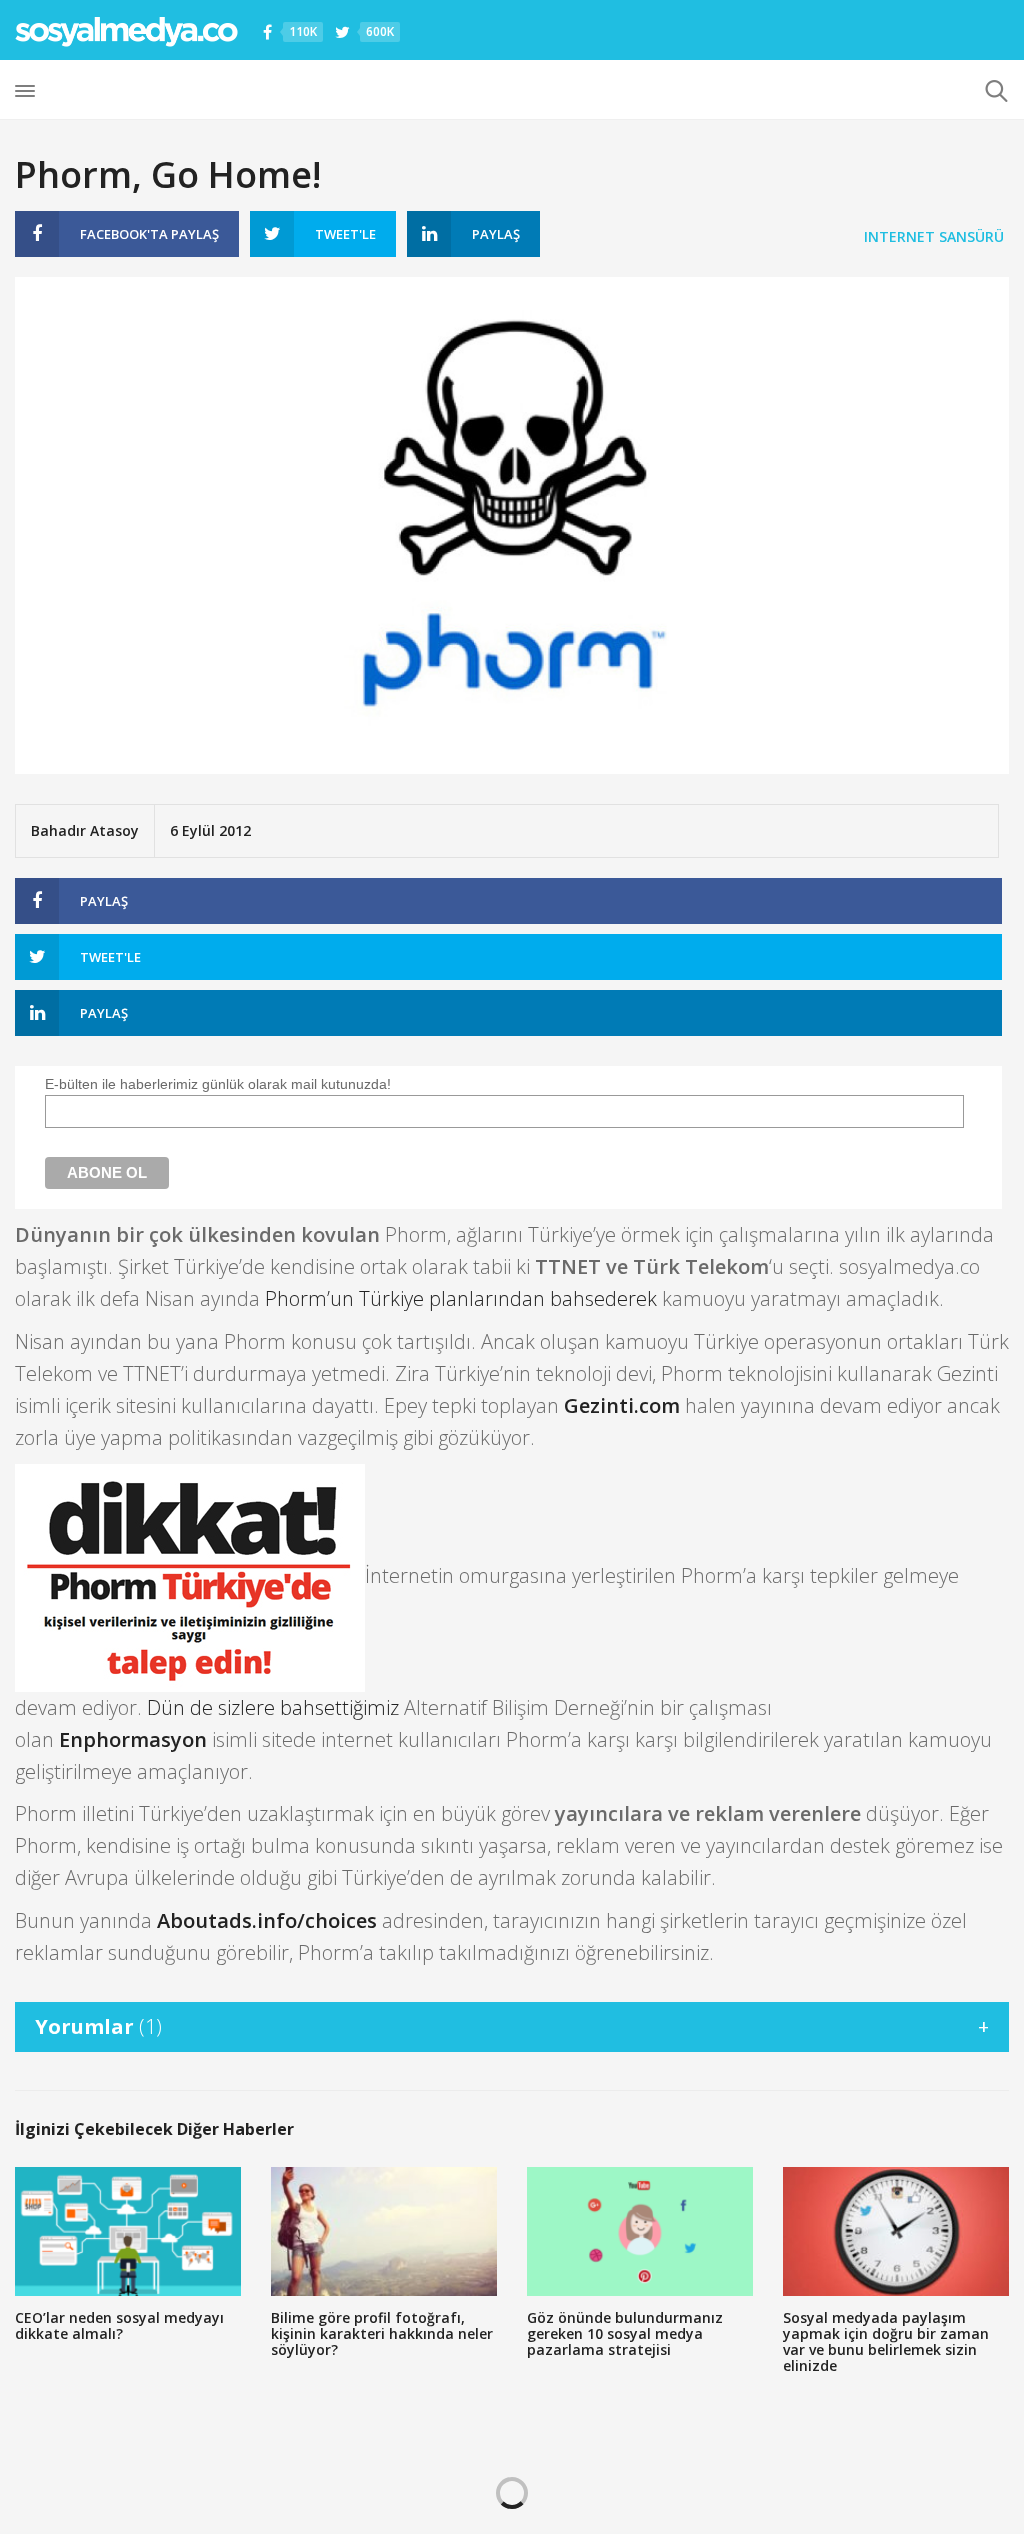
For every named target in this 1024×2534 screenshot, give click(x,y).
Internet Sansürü (934, 236)
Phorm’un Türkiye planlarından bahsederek (461, 1298)
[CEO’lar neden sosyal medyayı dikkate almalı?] (128, 2231)
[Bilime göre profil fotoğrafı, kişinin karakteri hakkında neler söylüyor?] (384, 2231)
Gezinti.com (622, 1405)
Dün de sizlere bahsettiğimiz (273, 1707)
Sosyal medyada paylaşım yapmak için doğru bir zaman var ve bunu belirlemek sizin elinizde (886, 2341)
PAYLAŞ (149, 234)
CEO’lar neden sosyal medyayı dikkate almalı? (119, 2325)
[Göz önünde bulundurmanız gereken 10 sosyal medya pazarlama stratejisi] (640, 2231)
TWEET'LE (345, 234)
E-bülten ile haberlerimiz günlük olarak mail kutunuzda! (218, 1084)
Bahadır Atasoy (85, 830)
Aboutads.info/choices (267, 1920)
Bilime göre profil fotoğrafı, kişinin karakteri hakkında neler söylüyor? (382, 2333)
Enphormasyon (133, 1739)
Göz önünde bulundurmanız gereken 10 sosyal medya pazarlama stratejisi (625, 2333)
